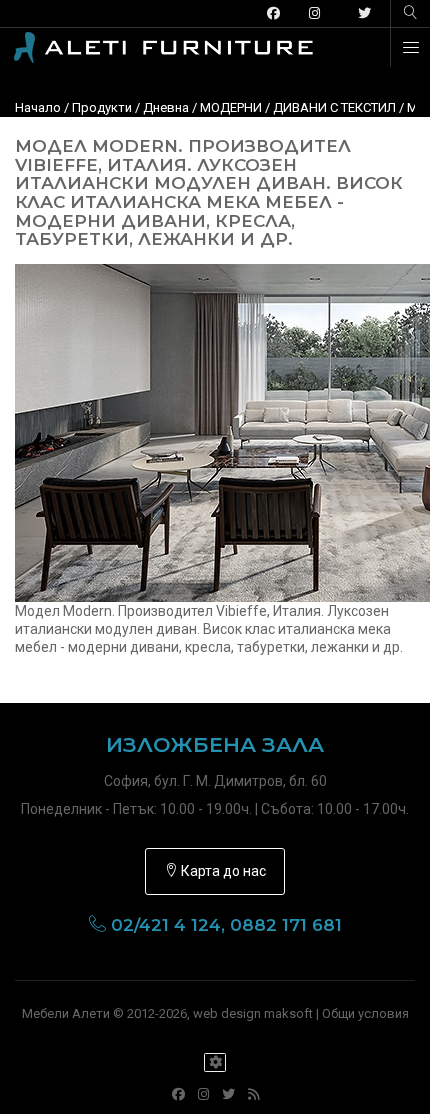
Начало (38, 107)
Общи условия (365, 1013)
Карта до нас (222, 871)
